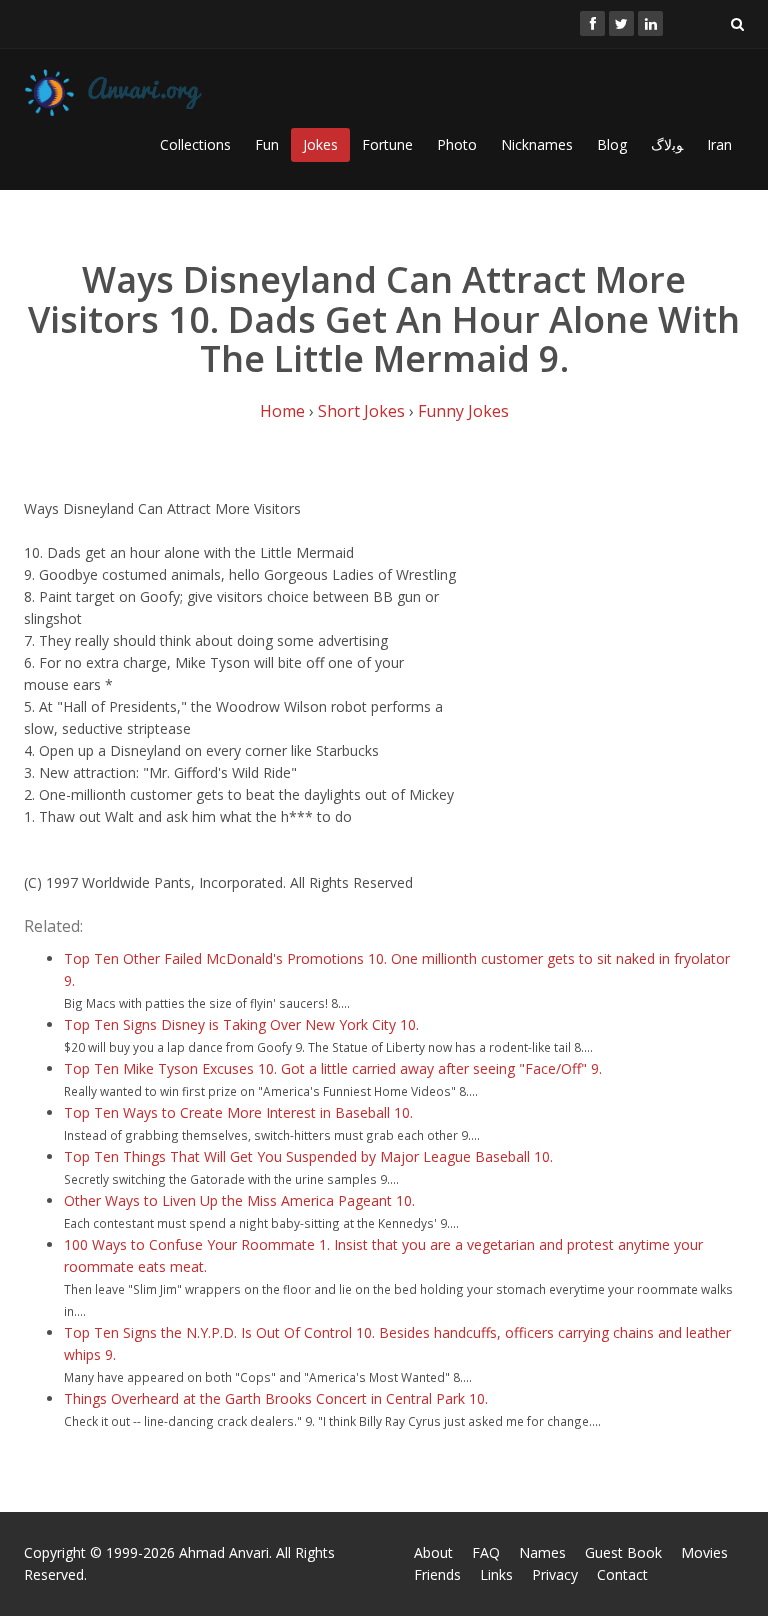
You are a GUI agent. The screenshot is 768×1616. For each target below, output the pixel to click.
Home (282, 411)
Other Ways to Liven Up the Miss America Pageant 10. (239, 1200)
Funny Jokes (463, 411)
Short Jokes (361, 411)
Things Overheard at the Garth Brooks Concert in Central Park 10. (276, 1398)
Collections (195, 144)
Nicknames (537, 144)
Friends (437, 1574)
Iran (719, 144)
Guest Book (623, 1552)
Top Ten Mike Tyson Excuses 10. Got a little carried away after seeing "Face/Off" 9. (333, 1068)
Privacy (555, 1574)
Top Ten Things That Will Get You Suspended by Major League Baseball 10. (308, 1156)
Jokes (320, 144)
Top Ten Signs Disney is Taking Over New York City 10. (241, 1024)
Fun (267, 144)
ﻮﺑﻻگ (667, 144)
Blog (612, 144)
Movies (704, 1552)
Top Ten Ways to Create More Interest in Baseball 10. (238, 1112)
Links (496, 1574)
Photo (457, 144)
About (433, 1552)
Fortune (387, 144)
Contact (622, 1574)
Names (542, 1552)
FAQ (486, 1552)
